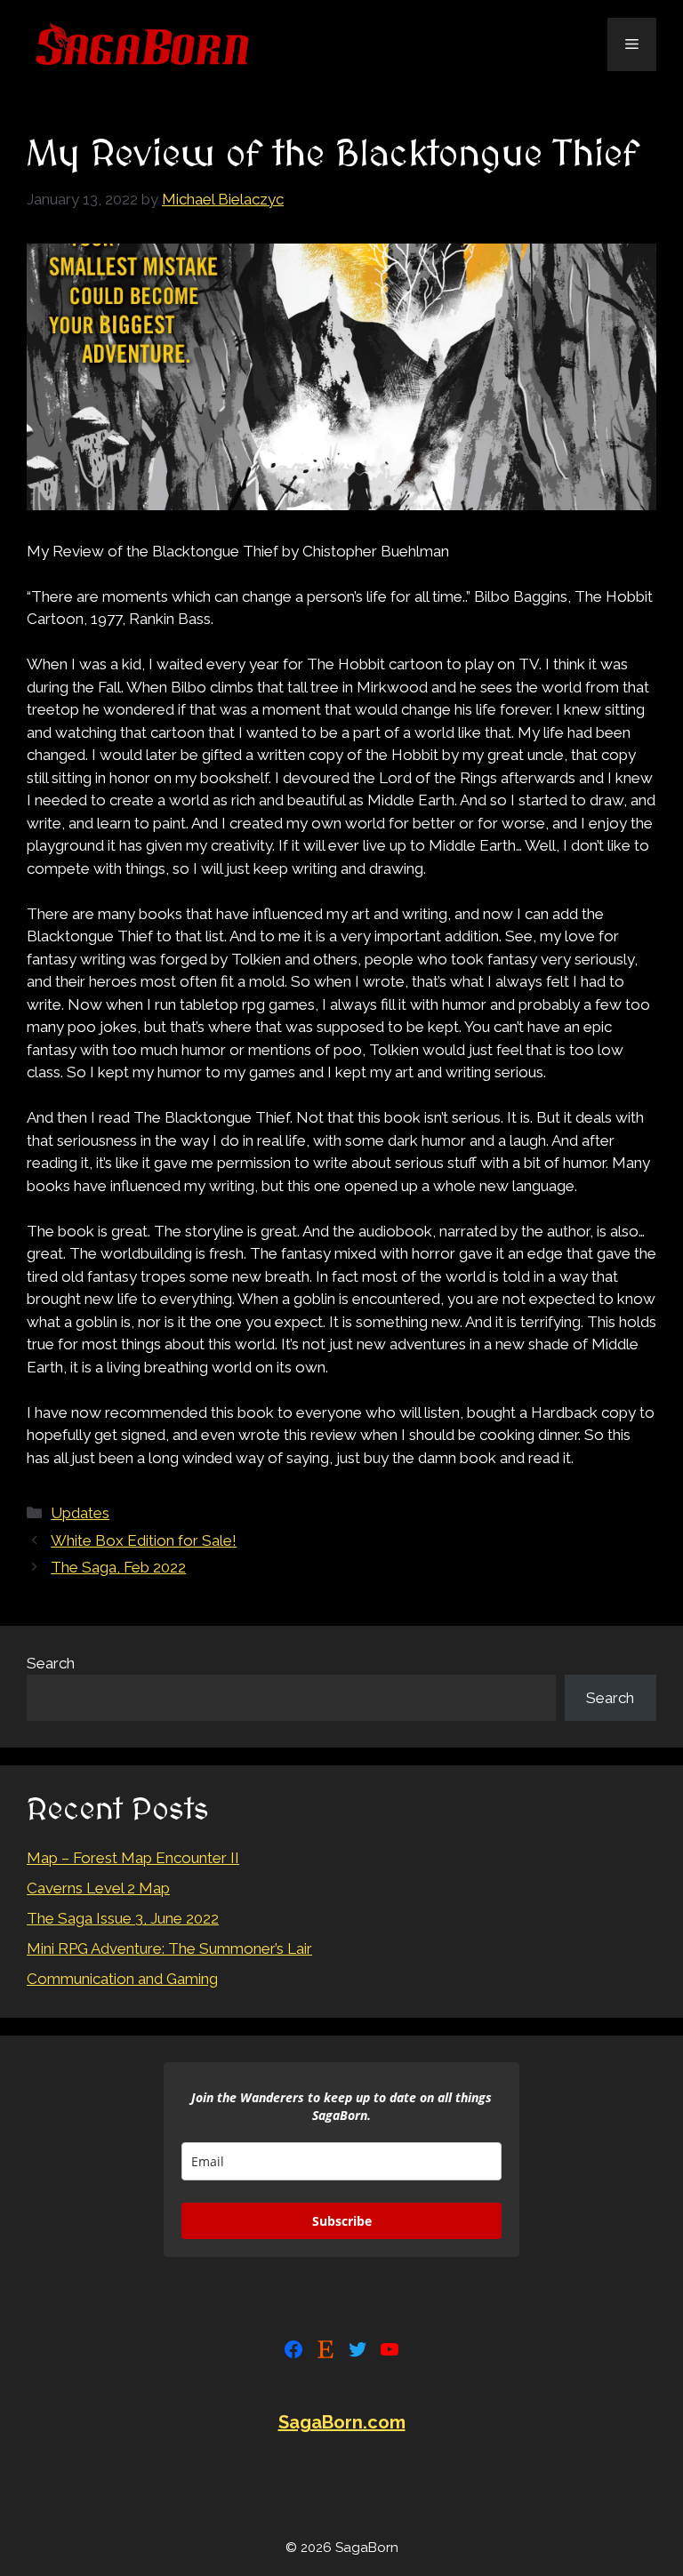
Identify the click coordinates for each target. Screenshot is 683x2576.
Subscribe (342, 2221)
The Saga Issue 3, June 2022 (123, 1918)
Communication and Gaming (122, 1979)
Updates (80, 1513)
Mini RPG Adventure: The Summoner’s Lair (169, 1948)
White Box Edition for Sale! (144, 1540)
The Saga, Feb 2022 (118, 1567)
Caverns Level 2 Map (98, 1888)
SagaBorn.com (342, 2422)
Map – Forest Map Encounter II (133, 1858)
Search (51, 1663)
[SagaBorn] (142, 43)
